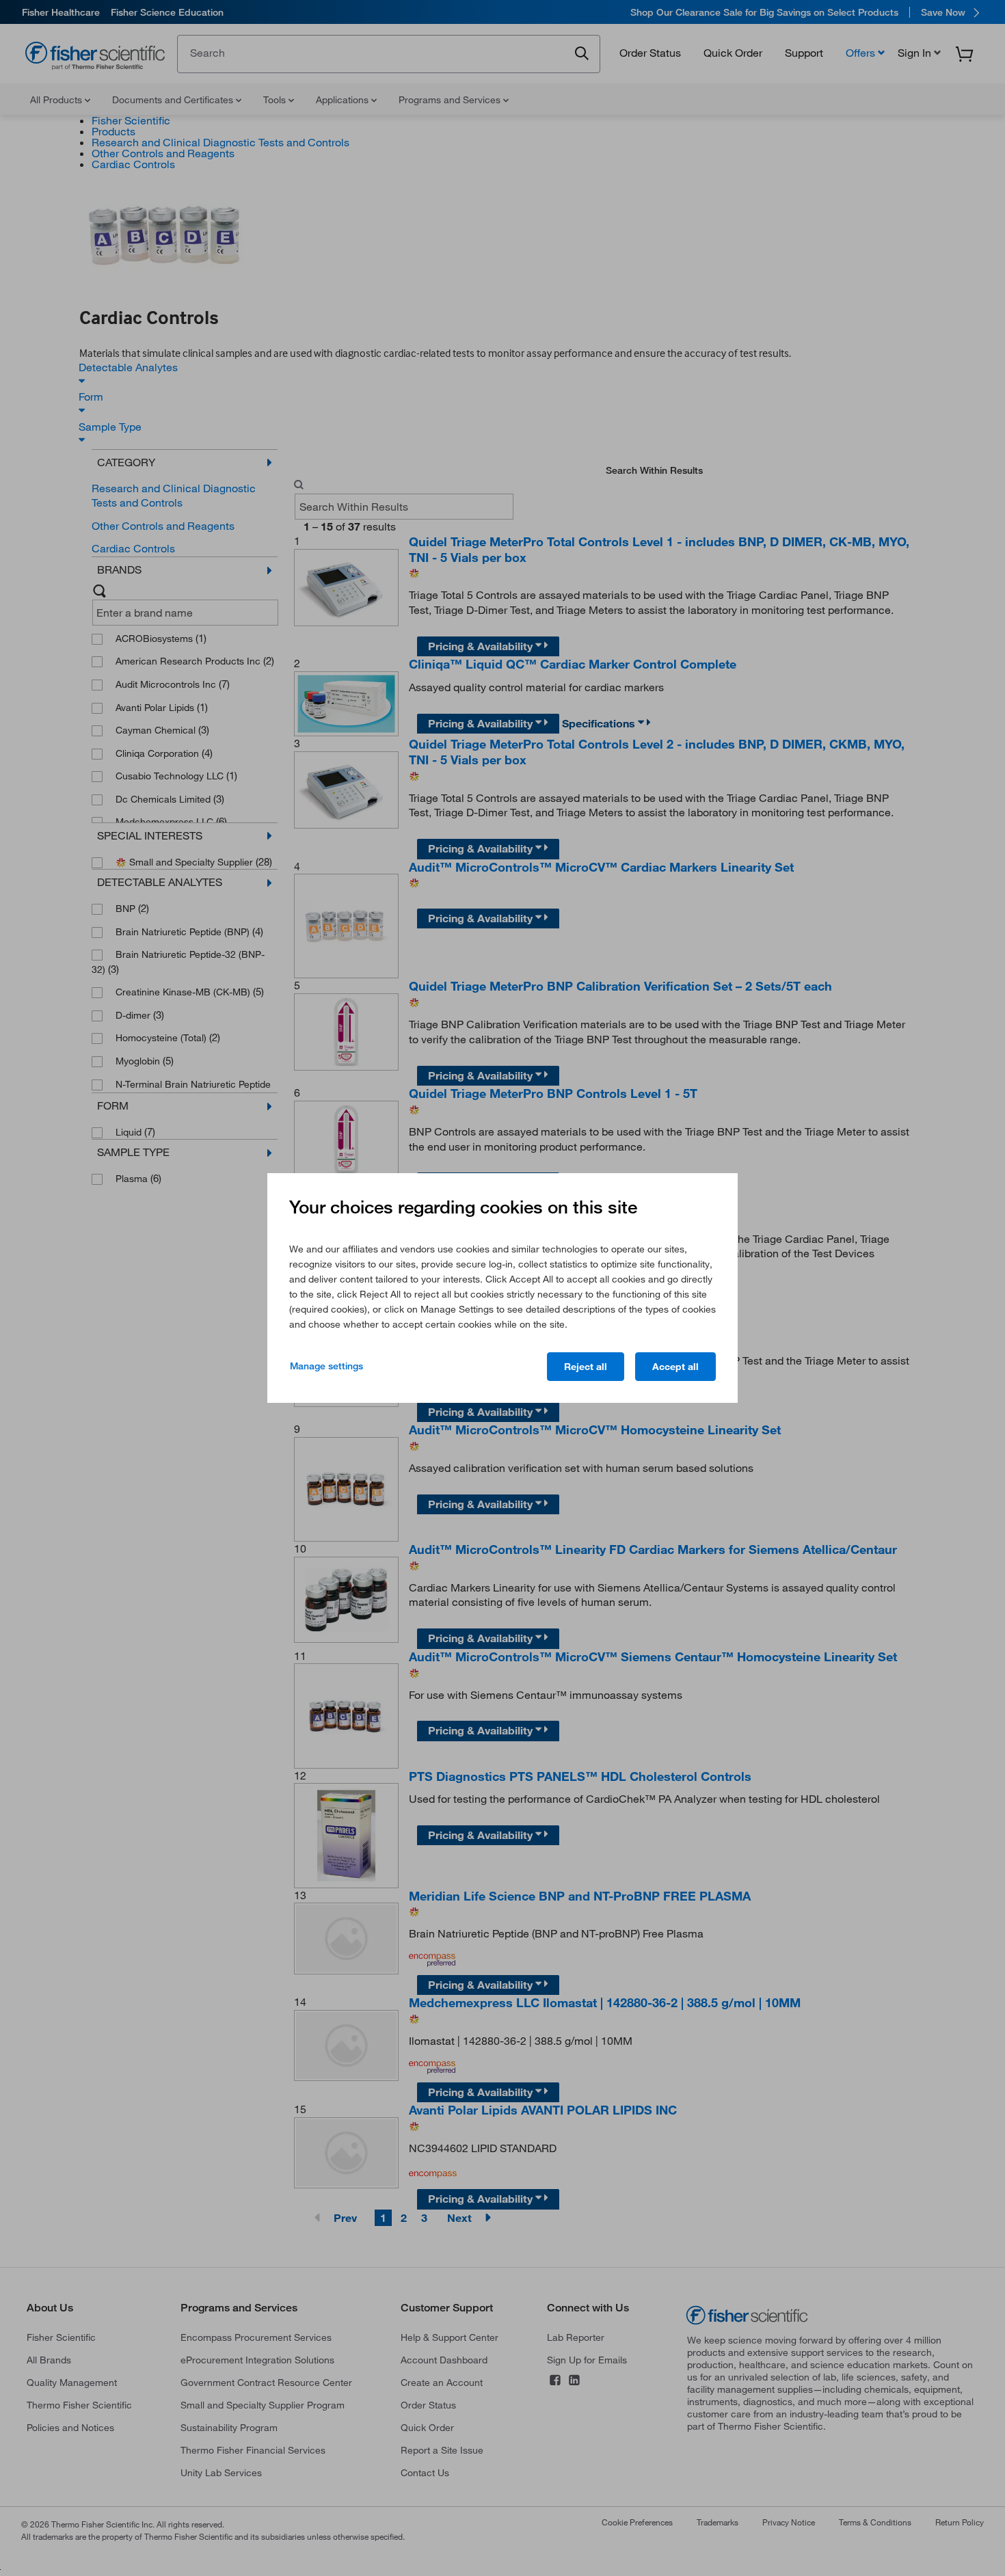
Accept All (675, 1367)
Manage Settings (326, 1366)
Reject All (586, 1367)
